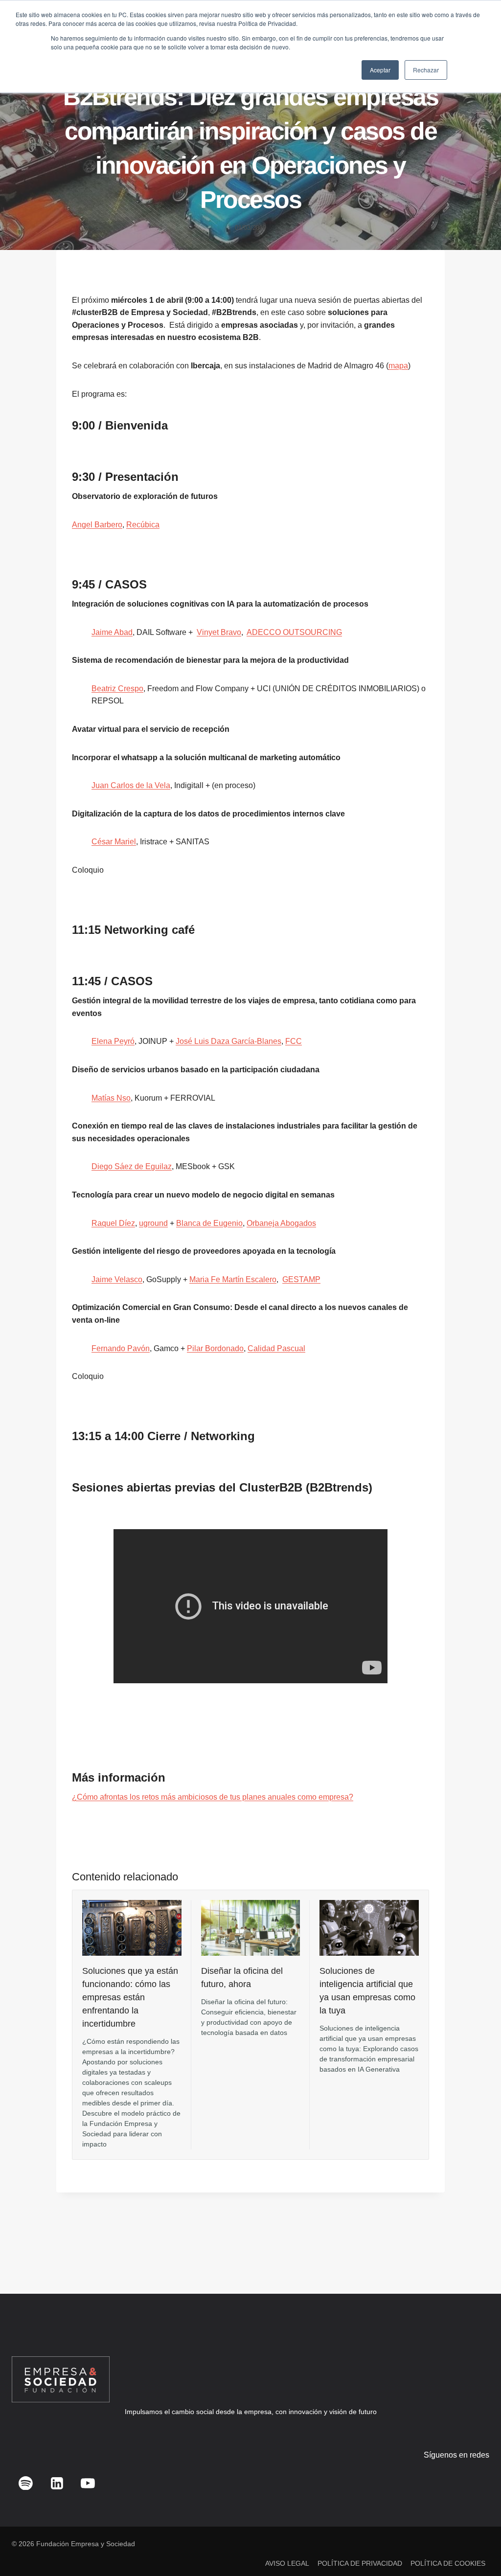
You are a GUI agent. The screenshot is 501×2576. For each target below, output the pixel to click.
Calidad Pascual (276, 1348)
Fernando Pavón (121, 1348)
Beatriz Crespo (117, 689)
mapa (398, 366)
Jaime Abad (112, 632)
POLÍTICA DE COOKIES (448, 2563)
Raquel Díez (113, 1223)
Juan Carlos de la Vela (131, 785)
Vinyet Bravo (219, 632)
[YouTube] (88, 2483)
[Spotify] (26, 2483)
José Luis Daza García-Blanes (228, 1041)
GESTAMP (301, 1279)
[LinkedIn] (57, 2483)
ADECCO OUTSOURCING (294, 632)
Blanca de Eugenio (209, 1223)
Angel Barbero (97, 525)
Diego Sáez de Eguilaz (132, 1166)
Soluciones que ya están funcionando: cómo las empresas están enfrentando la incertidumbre (130, 1997)
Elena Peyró (113, 1041)
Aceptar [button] (380, 70)
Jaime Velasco (117, 1279)
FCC (294, 1041)
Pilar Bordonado (215, 1348)
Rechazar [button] (426, 70)
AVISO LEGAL (287, 2563)
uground (153, 1223)
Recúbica (143, 525)
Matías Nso (111, 1098)
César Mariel (114, 842)
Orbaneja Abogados (281, 1223)
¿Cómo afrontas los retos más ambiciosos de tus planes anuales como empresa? (213, 1797)
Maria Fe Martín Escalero (233, 1279)
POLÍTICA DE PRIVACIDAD (360, 2563)
